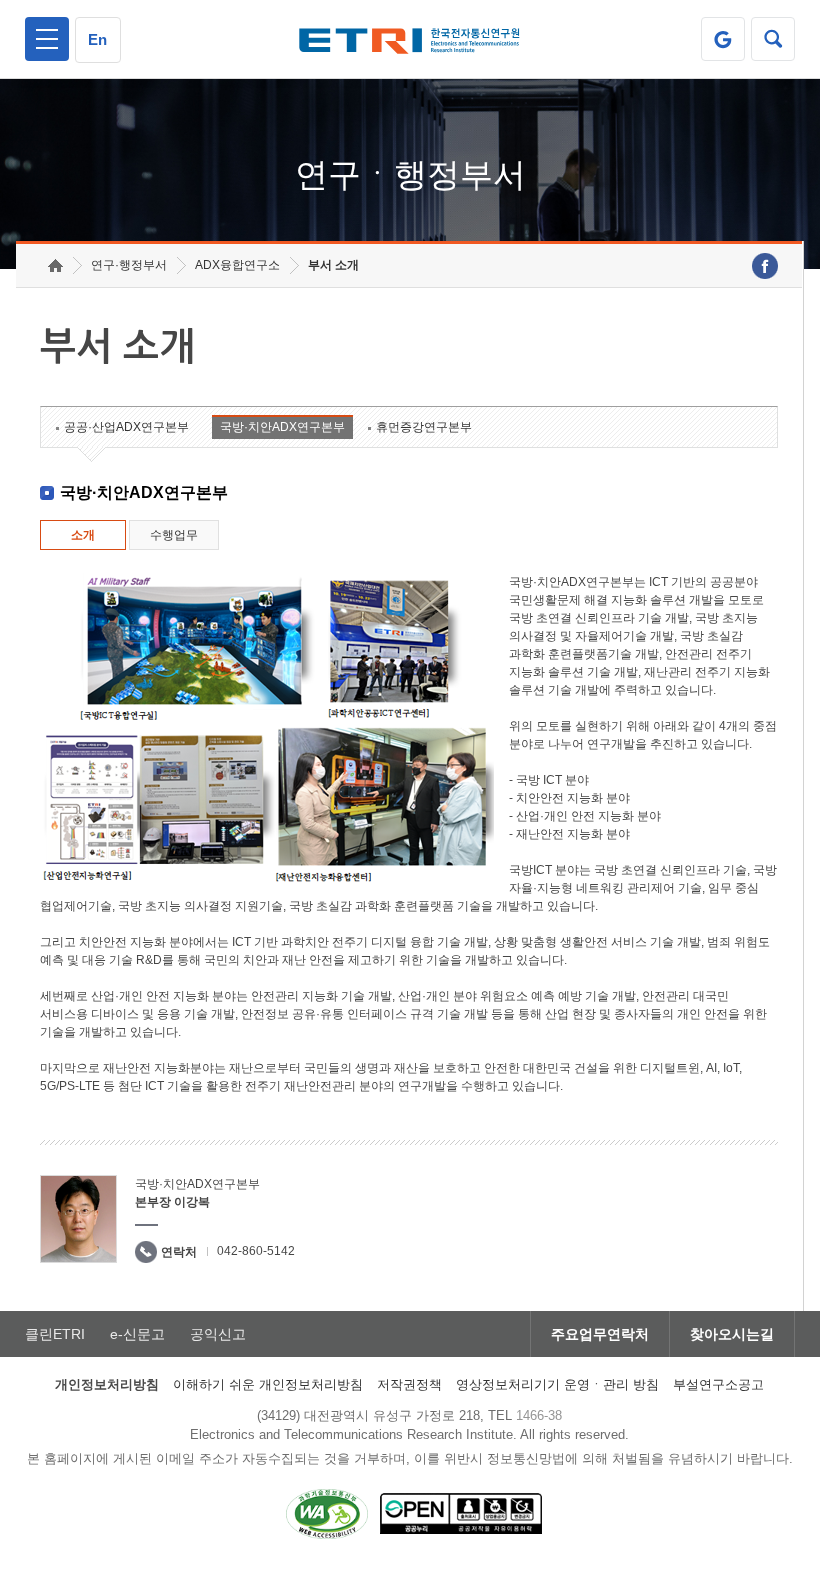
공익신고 (218, 1334)
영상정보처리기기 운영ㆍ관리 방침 (557, 1384)
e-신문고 (137, 1334)
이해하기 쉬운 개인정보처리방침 (268, 1384)
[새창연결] (765, 266)
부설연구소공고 (718, 1384)
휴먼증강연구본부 (424, 427)
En (97, 39)
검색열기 (773, 39)
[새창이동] (723, 39)
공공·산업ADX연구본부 (126, 427)
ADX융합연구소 (237, 265)
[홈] (55, 265)
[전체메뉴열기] (47, 39)
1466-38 (539, 1415)
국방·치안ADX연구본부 (282, 427)
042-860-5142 (256, 1251)
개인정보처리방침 (107, 1384)
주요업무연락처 (600, 1334)
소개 (83, 535)
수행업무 (174, 535)
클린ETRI (55, 1334)
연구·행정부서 (129, 265)
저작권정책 (409, 1384)
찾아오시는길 (732, 1334)
